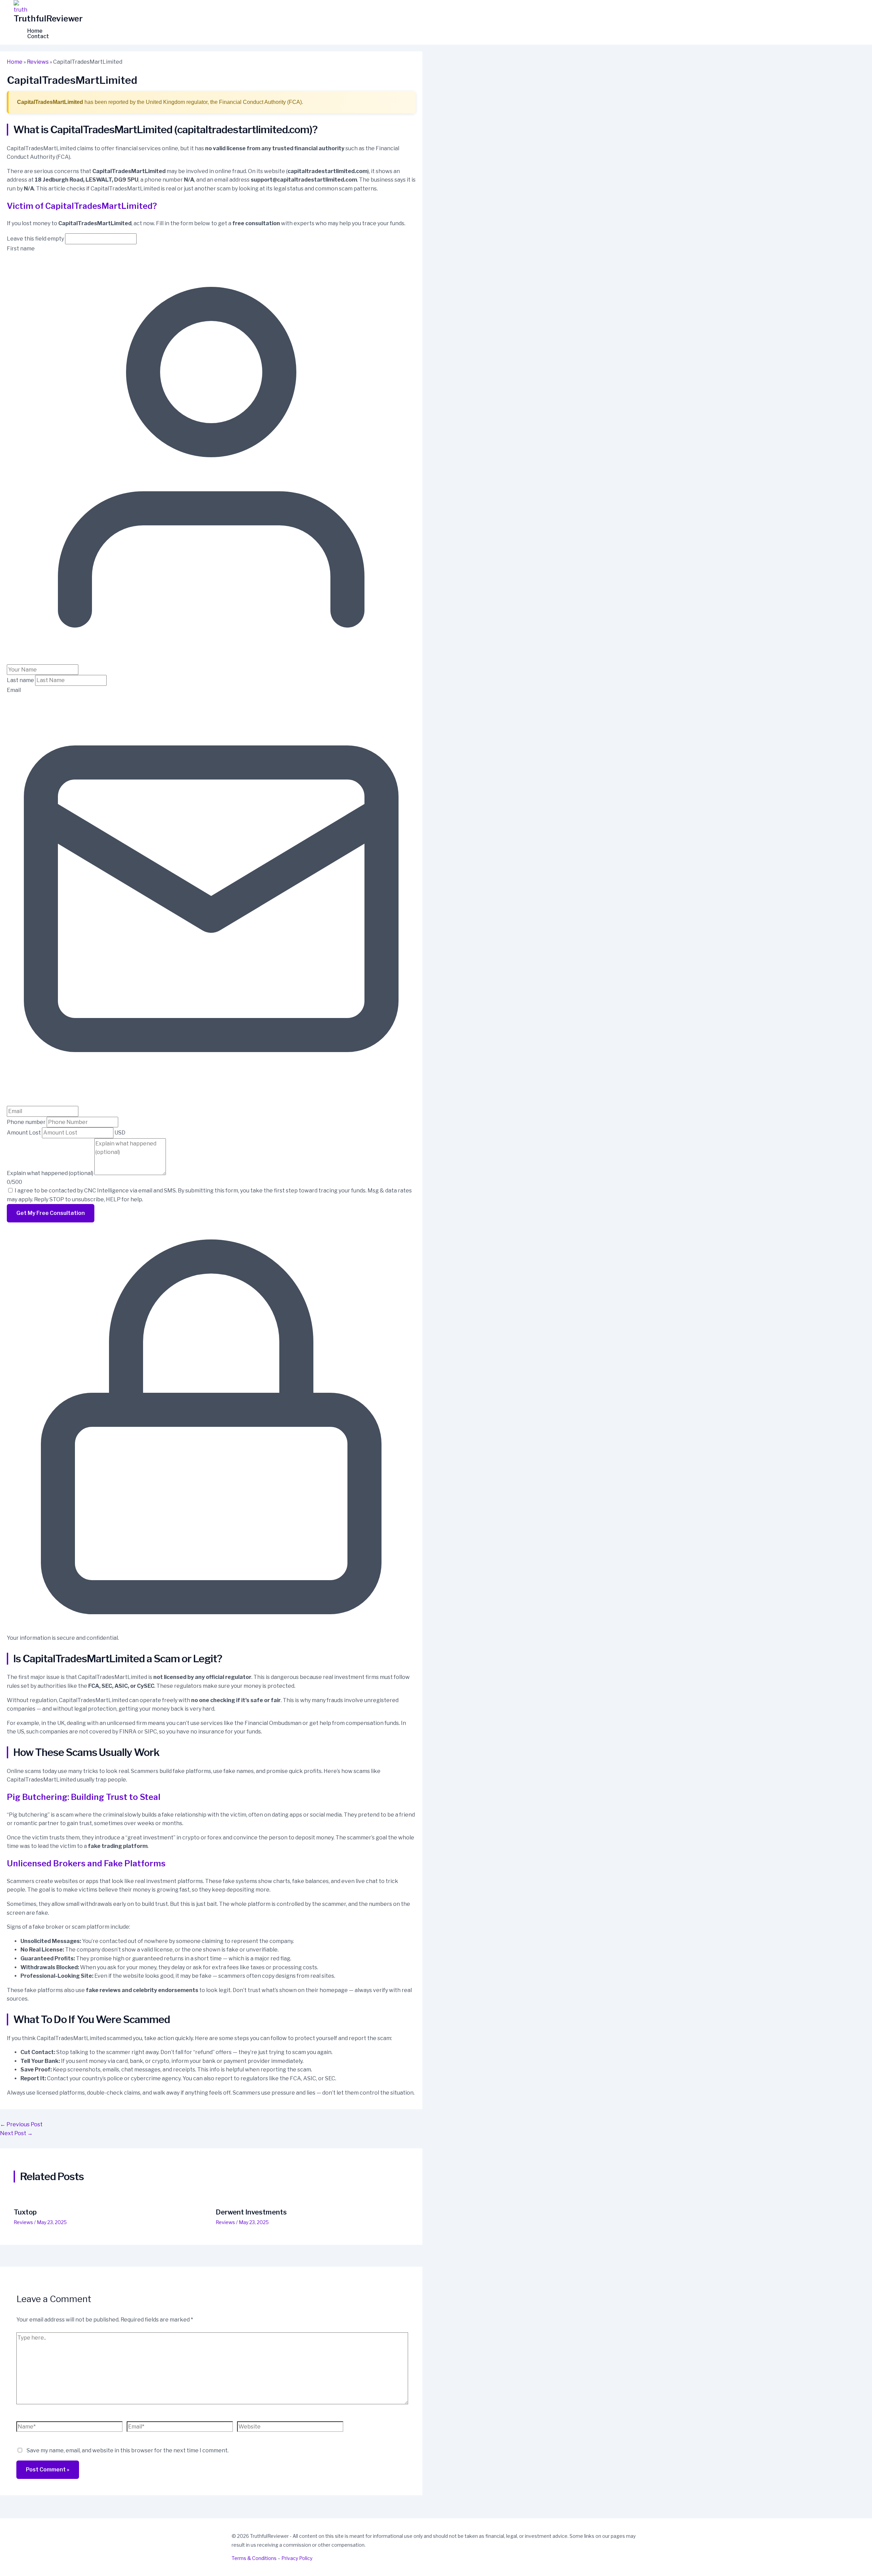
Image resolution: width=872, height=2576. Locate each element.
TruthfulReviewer (48, 19)
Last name (20, 680)
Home (35, 31)
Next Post (16, 2133)
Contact (38, 36)
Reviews (38, 62)
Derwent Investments (251, 2212)
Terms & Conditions (254, 2558)
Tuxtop (25, 2212)
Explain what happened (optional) (50, 1173)
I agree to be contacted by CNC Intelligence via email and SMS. (96, 1191)
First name (21, 249)
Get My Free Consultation (51, 1213)
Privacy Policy (297, 2558)
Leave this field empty (35, 239)
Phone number (26, 1122)
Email (14, 690)
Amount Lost (24, 1133)
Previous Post (21, 2124)
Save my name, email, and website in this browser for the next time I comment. (128, 2450)
